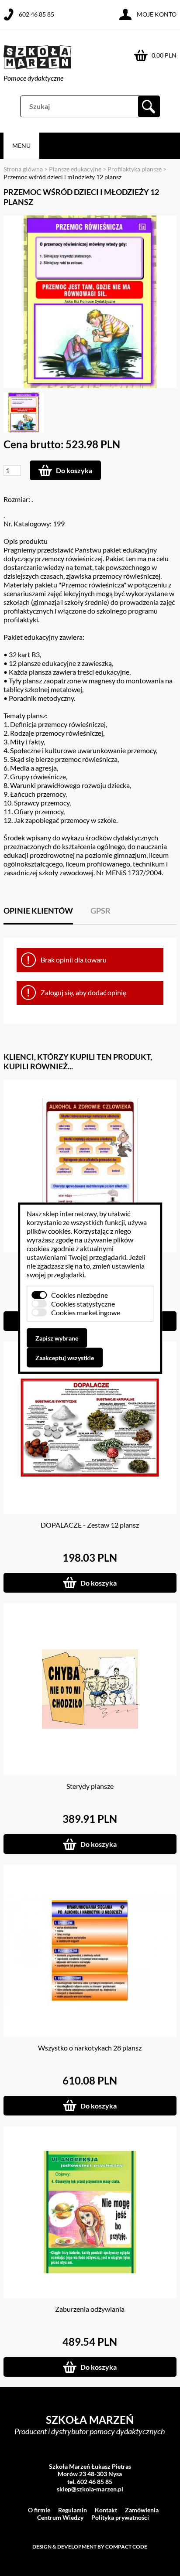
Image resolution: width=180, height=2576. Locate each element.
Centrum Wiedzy (60, 2517)
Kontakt (106, 2510)
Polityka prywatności (120, 2517)
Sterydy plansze (90, 1786)
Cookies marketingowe (86, 1312)
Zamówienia (142, 2510)
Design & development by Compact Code (90, 2547)
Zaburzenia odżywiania (90, 2309)
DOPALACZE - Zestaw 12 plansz (90, 1525)
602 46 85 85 (36, 14)
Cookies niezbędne (80, 1295)
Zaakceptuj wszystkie (65, 1357)
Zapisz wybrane (57, 1338)
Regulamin (73, 2510)
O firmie (39, 2510)
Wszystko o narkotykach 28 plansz (90, 2048)
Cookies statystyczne (83, 1303)
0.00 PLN (164, 55)
